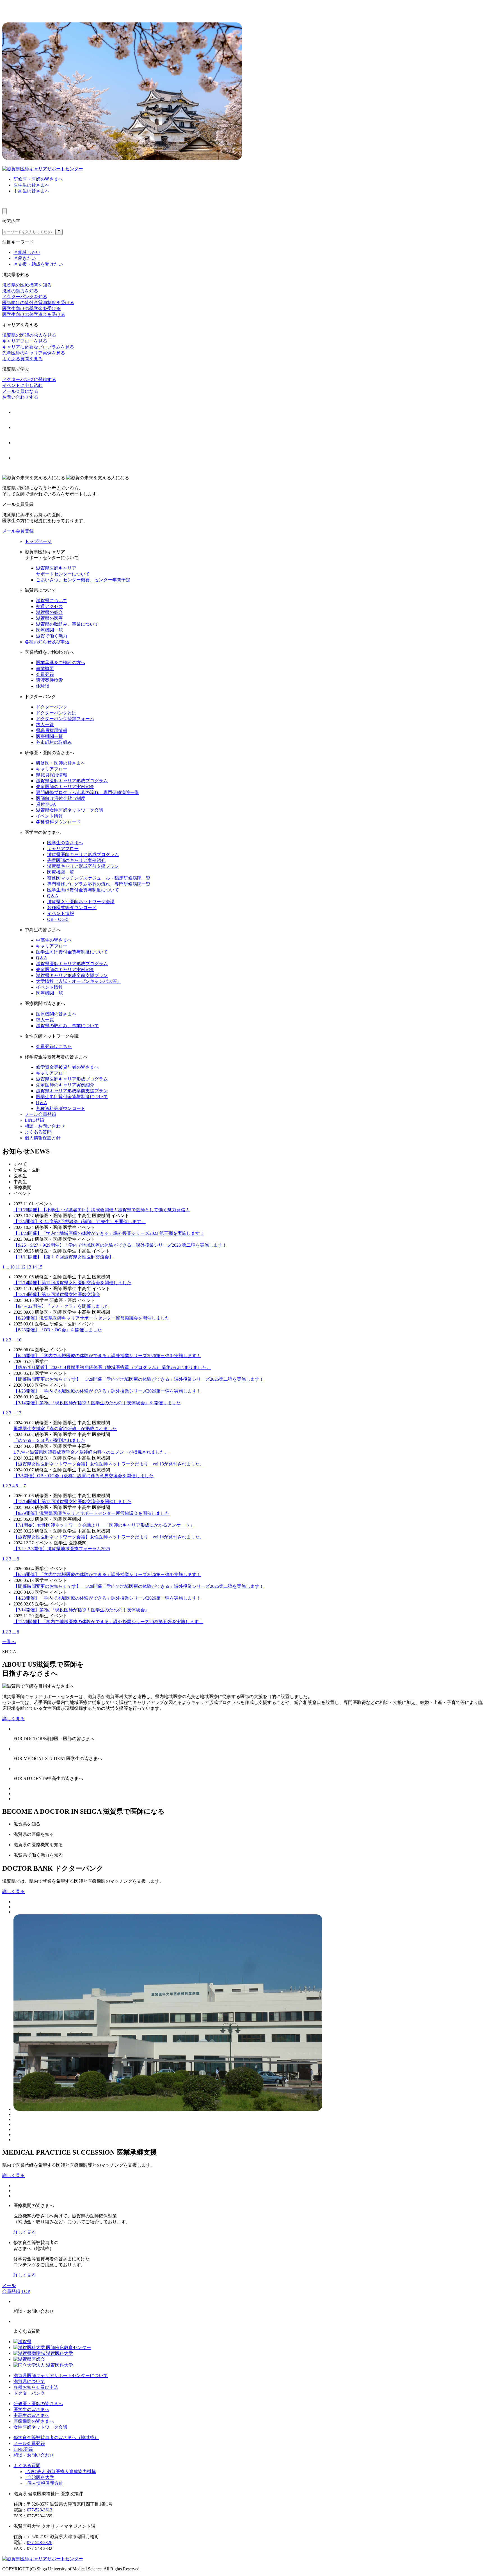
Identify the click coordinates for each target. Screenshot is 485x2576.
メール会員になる (20, 391)
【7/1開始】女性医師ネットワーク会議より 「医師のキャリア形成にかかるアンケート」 (104, 1525)
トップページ (38, 541)
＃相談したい (27, 252)
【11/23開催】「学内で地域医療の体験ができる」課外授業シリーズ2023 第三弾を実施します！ (109, 1233)
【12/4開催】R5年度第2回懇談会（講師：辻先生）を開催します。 (80, 1222)
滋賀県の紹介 (49, 612)
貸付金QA (46, 804)
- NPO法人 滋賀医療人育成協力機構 (60, 2471)
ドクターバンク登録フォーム (65, 719)
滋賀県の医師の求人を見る (29, 335)
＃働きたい (25, 258)
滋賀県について (52, 601)
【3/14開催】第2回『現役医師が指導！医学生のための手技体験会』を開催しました (97, 1403)
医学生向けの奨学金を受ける (31, 308)
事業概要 (45, 668)
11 (18, 1267)
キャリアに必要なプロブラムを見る (38, 347)
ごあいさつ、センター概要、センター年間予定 (83, 580)
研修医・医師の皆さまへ (38, 179)
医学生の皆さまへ (31, 185)
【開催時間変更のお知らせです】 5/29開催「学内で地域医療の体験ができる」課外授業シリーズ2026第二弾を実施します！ (139, 1379)
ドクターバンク (52, 707)
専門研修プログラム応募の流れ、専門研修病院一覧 (88, 792)
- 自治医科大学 (39, 2477)
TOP (26, 2291)
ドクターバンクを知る (25, 297)
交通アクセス (49, 606)
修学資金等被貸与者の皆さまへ (67, 1067)
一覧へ (9, 1642)
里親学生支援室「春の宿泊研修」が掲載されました (65, 1429)
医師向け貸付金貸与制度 (61, 798)
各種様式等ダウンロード (72, 908)
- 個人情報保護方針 (44, 2483)
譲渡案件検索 (49, 680)
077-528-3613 (40, 2510)
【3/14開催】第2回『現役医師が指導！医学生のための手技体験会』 (81, 1610)
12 (23, 1267)
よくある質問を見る (22, 359)
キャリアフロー (52, 769)
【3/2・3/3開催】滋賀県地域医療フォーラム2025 (62, 1549)
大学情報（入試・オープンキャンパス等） (79, 981)
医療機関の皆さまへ (56, 1014)
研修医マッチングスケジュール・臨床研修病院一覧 (99, 878)
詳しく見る (13, 1719)
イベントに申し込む (22, 385)
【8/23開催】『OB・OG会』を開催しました (58, 1330)
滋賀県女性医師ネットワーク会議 (70, 810)
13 (29, 1267)
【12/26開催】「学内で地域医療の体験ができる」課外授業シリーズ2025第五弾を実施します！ (108, 1622)
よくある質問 (38, 1132)
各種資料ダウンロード (58, 822)
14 (35, 1267)
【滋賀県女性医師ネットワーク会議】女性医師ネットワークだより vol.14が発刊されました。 (109, 1537)
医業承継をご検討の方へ (61, 663)
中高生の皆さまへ (31, 191)
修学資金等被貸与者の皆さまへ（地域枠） (56, 2438)
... (7, 1267)
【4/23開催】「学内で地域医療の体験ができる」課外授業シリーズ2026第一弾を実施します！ (107, 1391)
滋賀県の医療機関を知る (27, 285)
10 (12, 1267)
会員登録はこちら (54, 1046)
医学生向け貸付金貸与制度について (83, 890)
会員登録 (45, 674)
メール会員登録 (18, 531)
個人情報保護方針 (43, 1138)
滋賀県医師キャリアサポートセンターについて (61, 2376)
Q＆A (53, 896)
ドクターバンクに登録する (29, 379)
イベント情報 (49, 816)
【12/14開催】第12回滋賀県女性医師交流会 (57, 1294)
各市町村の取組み (54, 742)
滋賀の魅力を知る (20, 291)
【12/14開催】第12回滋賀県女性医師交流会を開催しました (72, 1283)
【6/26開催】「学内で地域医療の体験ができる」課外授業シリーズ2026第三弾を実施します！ (107, 1356)
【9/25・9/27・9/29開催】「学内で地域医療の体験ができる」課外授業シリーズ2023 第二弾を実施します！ (120, 1245)
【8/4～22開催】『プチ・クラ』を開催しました (61, 1306)
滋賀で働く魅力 (52, 636)
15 (40, 1267)
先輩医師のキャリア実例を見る (34, 353)
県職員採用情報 (52, 730)
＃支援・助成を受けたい (38, 264)
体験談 (43, 686)
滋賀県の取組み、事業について (67, 624)
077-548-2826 (40, 2542)
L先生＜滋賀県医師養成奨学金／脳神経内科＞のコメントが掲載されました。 (91, 1452)
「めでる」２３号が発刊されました (49, 1440)
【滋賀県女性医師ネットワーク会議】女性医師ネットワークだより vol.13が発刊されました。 (109, 1464)
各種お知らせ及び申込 (47, 642)
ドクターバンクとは (56, 713)
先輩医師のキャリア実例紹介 (65, 787)
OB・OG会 (58, 919)
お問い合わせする (20, 397)
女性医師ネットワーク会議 (40, 2427)
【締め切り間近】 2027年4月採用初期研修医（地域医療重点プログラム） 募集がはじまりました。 (112, 1367)
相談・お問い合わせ (45, 1126)
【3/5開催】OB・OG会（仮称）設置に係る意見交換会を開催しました (83, 1476)
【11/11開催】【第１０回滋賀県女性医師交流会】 (63, 1257)
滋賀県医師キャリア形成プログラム (72, 781)
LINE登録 (34, 1120)
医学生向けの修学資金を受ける (34, 314)
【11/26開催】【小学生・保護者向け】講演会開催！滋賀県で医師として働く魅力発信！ (102, 1210)
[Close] (4, 211)
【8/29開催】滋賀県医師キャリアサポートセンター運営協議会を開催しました (91, 1318)
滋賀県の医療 (49, 618)
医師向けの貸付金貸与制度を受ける (38, 303)
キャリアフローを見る (25, 341)
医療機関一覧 (49, 630)
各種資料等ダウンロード (61, 1108)
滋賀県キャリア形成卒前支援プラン (83, 866)
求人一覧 (45, 725)
